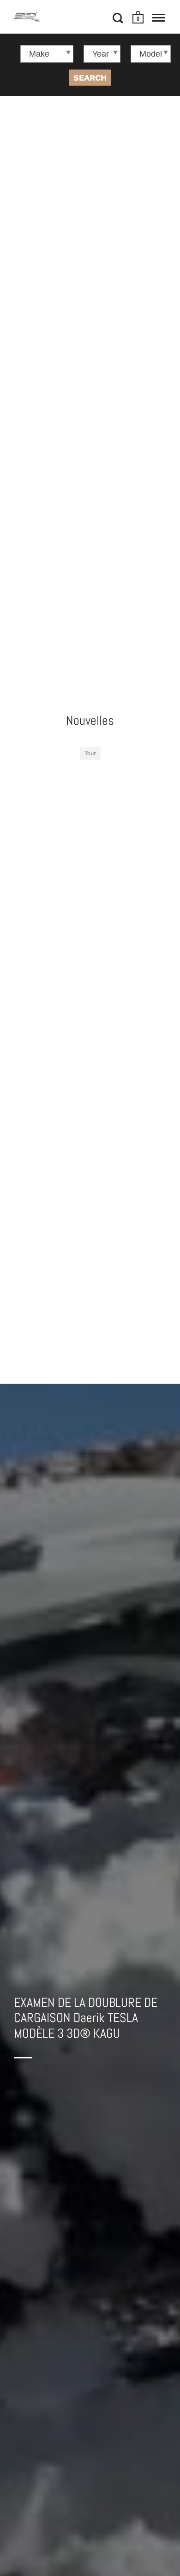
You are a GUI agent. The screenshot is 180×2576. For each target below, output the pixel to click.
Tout (90, 753)
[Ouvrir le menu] (159, 18)
